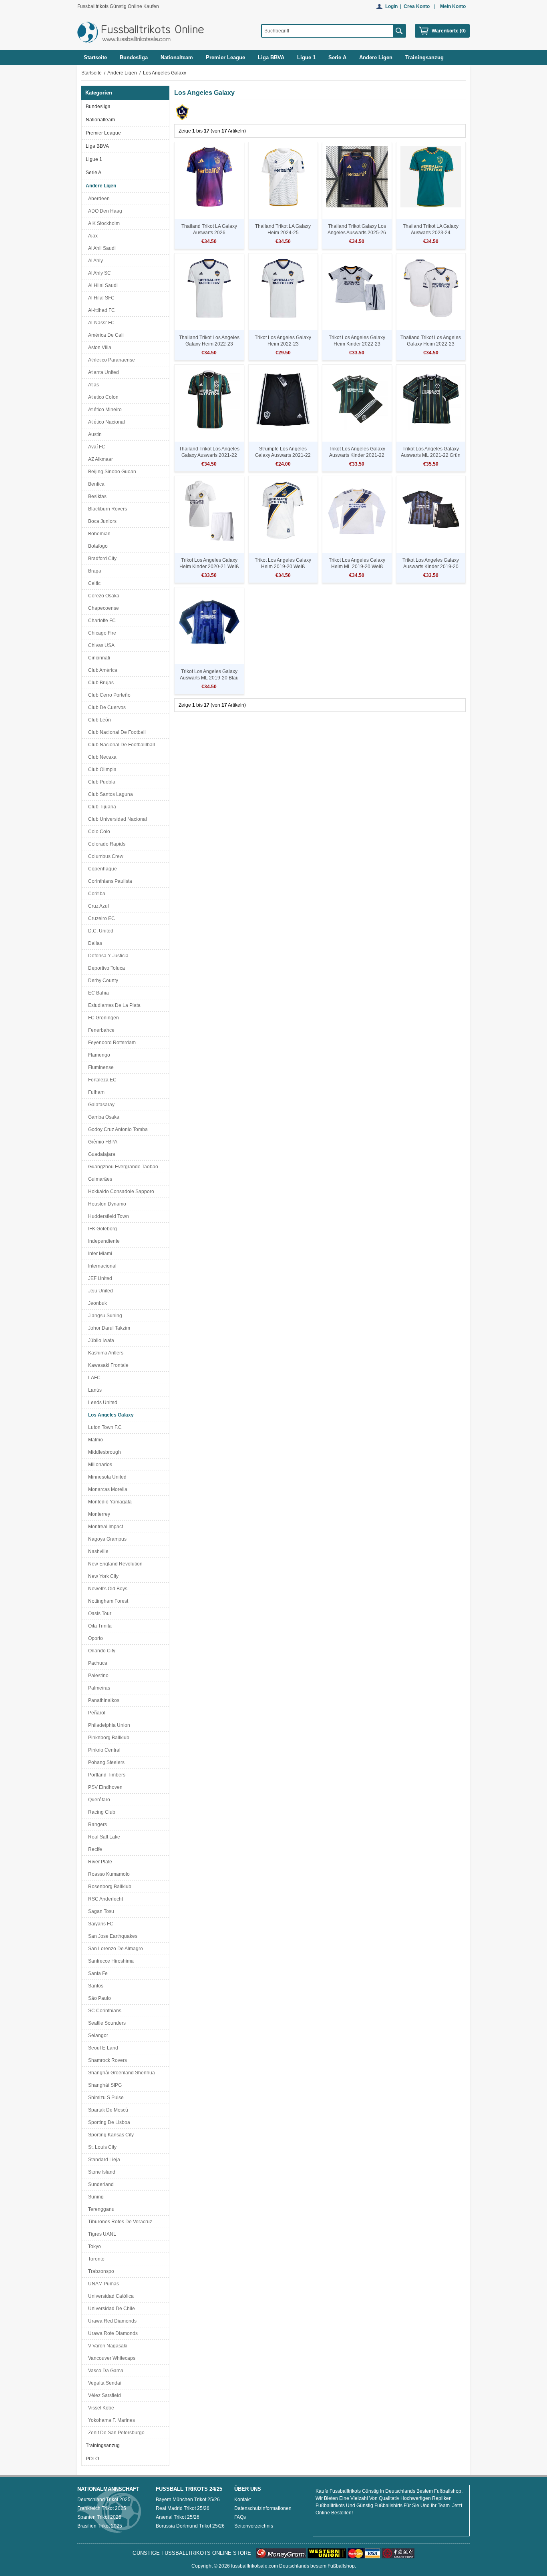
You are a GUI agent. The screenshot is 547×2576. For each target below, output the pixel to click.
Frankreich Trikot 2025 (102, 2508)
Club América (102, 670)
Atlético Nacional (105, 422)
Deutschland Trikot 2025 (104, 2500)
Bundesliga (98, 106)
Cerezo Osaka (103, 596)
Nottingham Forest (107, 1601)
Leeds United (102, 1403)
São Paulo (98, 1998)
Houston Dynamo (106, 1204)
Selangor (97, 2035)
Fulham (95, 1092)
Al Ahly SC (98, 273)
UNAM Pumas (102, 2284)
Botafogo (97, 546)
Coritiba (96, 894)
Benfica (95, 484)
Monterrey (98, 1514)
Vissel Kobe (100, 2408)
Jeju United (99, 1291)
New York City (102, 1576)
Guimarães (99, 1179)
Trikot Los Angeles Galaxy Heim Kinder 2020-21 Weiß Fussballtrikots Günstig (209, 567)
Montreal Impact (104, 1527)
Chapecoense (102, 608)
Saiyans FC (100, 1924)
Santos (95, 1986)
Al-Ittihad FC (100, 310)
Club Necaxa (101, 757)
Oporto (94, 1638)
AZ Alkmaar (99, 459)
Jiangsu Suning (104, 1316)
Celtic (93, 583)
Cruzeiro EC (100, 918)
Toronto (95, 2259)
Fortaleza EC (101, 1080)
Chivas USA (100, 645)
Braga (94, 571)
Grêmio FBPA (102, 1142)
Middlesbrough (103, 1452)
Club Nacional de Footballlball (120, 745)
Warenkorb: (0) (449, 31)
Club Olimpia (101, 770)
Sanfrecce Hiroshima (110, 1961)
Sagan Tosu (100, 1911)
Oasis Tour (99, 1614)
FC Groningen (102, 1018)
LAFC (93, 1378)
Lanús (94, 1390)
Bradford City (101, 559)
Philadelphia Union (108, 1725)
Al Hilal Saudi (102, 285)
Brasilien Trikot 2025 (100, 2526)
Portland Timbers (106, 1775)
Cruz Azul (97, 906)
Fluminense (100, 1067)
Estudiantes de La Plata (113, 1005)
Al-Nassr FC (100, 323)
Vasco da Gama (105, 2371)
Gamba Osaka (103, 1117)
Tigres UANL (101, 2234)
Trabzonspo (100, 2271)
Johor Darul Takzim (108, 1328)
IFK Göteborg (101, 1229)
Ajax (92, 236)
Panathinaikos (103, 1700)
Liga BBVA (97, 146)
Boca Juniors (101, 521)
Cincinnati (98, 658)
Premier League (103, 133)
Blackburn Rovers (106, 509)
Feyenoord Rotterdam (111, 1043)
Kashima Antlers (105, 1353)
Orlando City (101, 1651)
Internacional (101, 1266)
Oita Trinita (99, 1626)
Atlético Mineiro (104, 410)
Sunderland (100, 2184)
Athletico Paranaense (110, 360)
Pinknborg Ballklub (108, 1738)
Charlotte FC (101, 621)
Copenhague (101, 869)
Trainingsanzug (103, 2445)
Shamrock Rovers (106, 2060)
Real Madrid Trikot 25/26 (183, 2508)
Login (391, 6)
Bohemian (98, 534)
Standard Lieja (103, 2160)
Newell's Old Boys (107, 1589)
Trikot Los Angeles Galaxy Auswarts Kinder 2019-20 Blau (431, 567)
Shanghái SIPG (104, 2085)
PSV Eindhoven (104, 1787)
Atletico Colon (102, 397)
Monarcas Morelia (107, 1489)
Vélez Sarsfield (103, 2395)
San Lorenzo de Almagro (114, 1949)
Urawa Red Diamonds (111, 2321)
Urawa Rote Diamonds (112, 2333)
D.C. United (100, 931)
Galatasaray (100, 1105)
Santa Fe (97, 1973)
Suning (95, 2197)
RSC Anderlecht (104, 1899)
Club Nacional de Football (116, 732)
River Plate (99, 1862)
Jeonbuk (96, 1303)
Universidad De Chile (110, 2309)
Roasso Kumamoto (108, 1874)
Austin (94, 434)
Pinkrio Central (103, 1750)
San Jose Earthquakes (112, 1936)
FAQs (240, 2517)
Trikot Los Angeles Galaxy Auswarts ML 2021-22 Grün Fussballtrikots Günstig (431, 455)
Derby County (102, 981)
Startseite (95, 57)
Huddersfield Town (107, 1216)
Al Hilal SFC (100, 298)
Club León (98, 720)
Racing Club (101, 1812)
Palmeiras (98, 1688)
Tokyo (93, 2246)
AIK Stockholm (103, 223)
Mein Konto (453, 6)
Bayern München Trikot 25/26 (188, 2500)
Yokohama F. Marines (110, 2420)
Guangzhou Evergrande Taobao (122, 1167)
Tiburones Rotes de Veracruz (119, 2222)
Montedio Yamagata (109, 1502)
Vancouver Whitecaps (111, 2358)
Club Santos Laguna (109, 794)
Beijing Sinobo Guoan (111, 472)
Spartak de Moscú (107, 2110)
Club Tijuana (101, 807)
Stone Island (101, 2172)
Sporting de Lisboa (108, 2122)
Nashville (97, 1551)
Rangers (96, 1824)
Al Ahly (94, 261)
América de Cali (105, 335)
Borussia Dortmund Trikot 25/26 (190, 2526)
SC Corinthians (104, 2011)
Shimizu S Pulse (105, 2098)
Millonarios (99, 1465)
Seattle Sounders (106, 2023)
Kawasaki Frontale (107, 1365)
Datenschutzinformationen (263, 2508)
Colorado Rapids (106, 844)
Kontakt (242, 2500)
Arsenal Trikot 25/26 (178, 2517)
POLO (92, 2459)
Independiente (103, 1241)
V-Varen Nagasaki (107, 2346)
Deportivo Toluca (105, 968)
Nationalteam (100, 120)
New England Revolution (114, 1564)
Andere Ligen (122, 73)
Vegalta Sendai (104, 2383)
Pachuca (97, 1663)
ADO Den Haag (104, 211)
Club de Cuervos (106, 707)
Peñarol (96, 1713)
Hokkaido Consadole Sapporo (120, 1192)
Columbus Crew (105, 856)
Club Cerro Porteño (108, 695)
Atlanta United (102, 372)
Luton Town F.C (104, 1427)
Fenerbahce (100, 1030)
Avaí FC (96, 447)
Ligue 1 (94, 159)
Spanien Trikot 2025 (99, 2517)
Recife (94, 1849)
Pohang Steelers (105, 1762)
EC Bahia (97, 993)
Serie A (94, 173)
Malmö (94, 1440)
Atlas (92, 385)
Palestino (97, 1676)
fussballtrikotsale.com (254, 2566)
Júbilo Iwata (100, 1340)
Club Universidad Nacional (116, 819)
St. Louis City (101, 2147)
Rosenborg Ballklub (109, 1887)
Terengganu (100, 2209)
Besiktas (96, 496)
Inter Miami (99, 1254)
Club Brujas (100, 683)
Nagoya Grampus (106, 1539)
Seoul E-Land (102, 2048)
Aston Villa (99, 348)
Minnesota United (106, 1477)
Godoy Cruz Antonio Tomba (117, 1129)
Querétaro (98, 1800)
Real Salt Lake (103, 1837)
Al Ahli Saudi (101, 248)
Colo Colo (98, 832)
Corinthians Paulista (109, 881)
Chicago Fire (101, 633)
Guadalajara (101, 1154)
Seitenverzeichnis (254, 2526)
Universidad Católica (110, 2296)
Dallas (94, 943)
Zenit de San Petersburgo (115, 2433)
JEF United (99, 1278)
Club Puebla (101, 782)
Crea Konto (417, 6)
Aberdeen (98, 199)
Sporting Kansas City (110, 2135)
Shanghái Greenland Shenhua (120, 2073)
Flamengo (98, 1055)
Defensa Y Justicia (107, 956)
